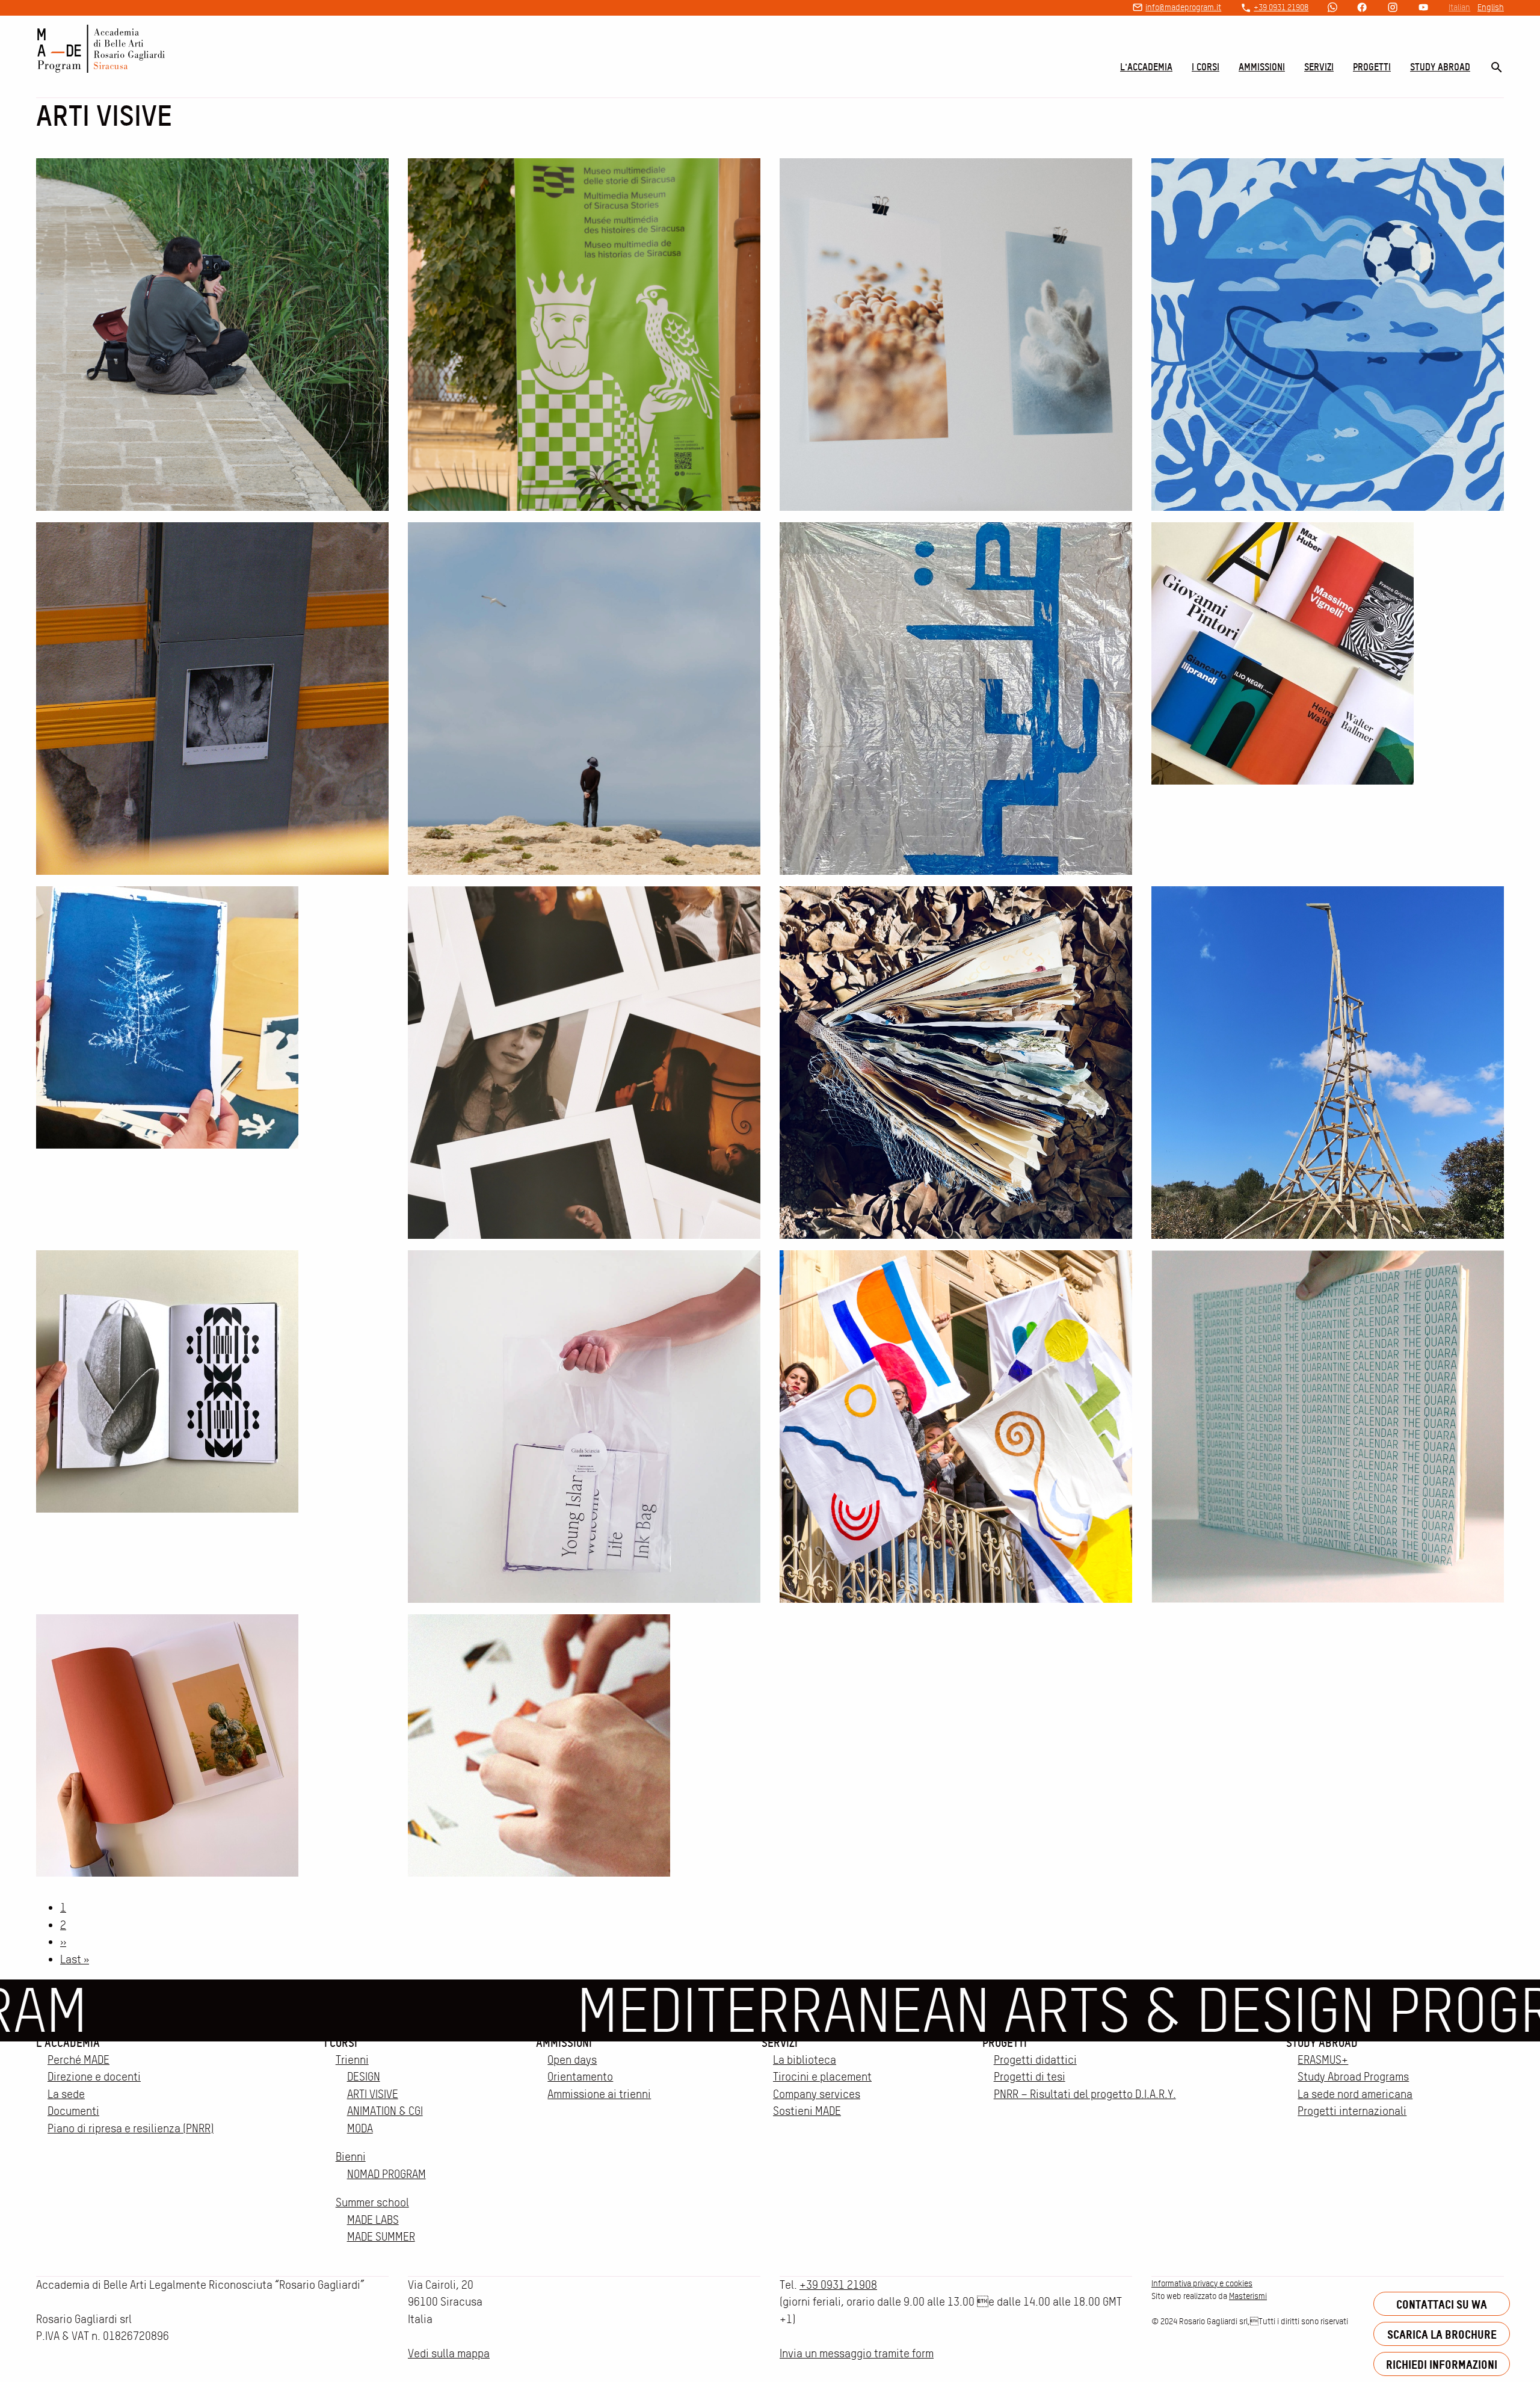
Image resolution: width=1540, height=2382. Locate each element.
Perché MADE (79, 2060)
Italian (1459, 7)
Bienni (351, 2157)
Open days (572, 2060)
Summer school (372, 2202)
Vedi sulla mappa (449, 2353)
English (1491, 7)
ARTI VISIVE (373, 2094)
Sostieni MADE (807, 2111)
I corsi (1206, 67)
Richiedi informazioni (1442, 2364)
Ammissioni (1262, 67)
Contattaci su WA (1442, 2304)
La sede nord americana (1355, 2094)
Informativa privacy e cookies (1202, 2283)
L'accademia (1146, 67)
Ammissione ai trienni (599, 2094)
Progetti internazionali (1352, 2111)
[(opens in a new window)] (1332, 8)
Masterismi (1248, 2296)
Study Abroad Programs (1353, 2077)
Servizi (1319, 67)
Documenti (73, 2111)
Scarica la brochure (1442, 2334)
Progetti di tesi (1030, 2077)
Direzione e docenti (94, 2077)
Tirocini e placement (822, 2077)
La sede (66, 2094)
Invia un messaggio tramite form (857, 2353)
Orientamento (580, 2077)
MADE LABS (373, 2220)
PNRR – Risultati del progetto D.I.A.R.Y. (1085, 2094)
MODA (360, 2128)
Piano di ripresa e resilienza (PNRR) (131, 2128)
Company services (817, 2094)
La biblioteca (805, 2060)
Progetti (1372, 67)
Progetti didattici (1035, 2060)
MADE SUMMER (381, 2237)
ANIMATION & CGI (385, 2111)
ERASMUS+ (1323, 2060)
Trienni (352, 2060)
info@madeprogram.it (1183, 7)
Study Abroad (1440, 67)
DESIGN (364, 2077)
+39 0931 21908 (1281, 7)
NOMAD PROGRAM (387, 2174)
